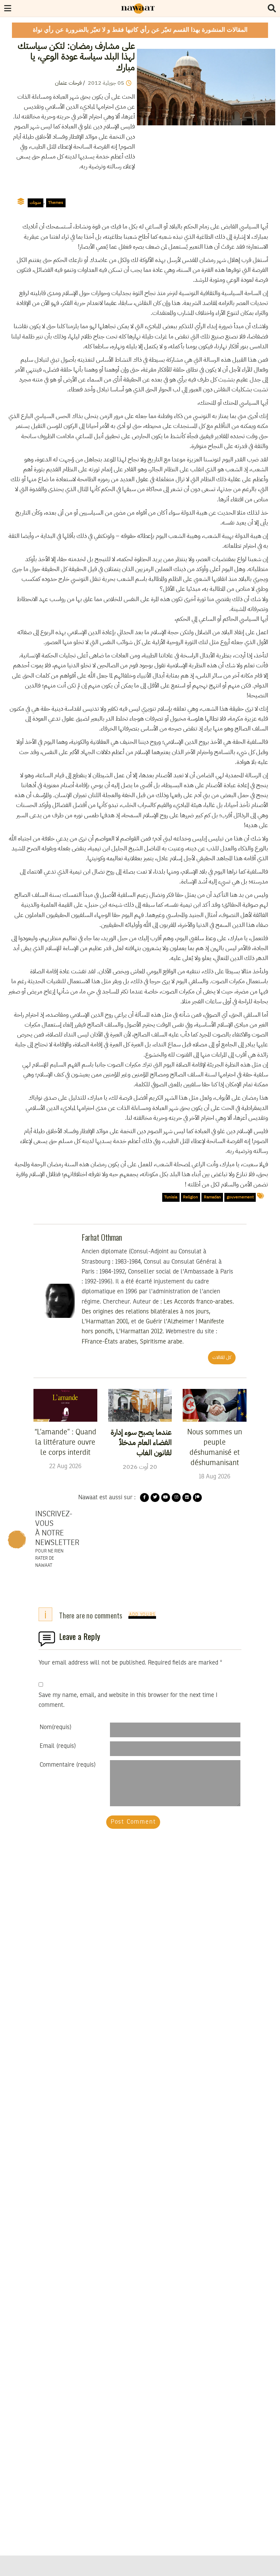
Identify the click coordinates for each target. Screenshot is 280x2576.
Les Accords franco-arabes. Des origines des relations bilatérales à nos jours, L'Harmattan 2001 (158, 1312)
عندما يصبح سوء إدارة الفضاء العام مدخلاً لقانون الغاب (141, 1443)
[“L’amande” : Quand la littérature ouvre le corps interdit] (65, 1405)
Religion (191, 1197)
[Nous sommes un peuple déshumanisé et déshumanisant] (215, 1405)
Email (58, 1746)
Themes (56, 203)
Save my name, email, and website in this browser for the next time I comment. (128, 1700)
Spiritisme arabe (161, 1342)
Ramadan (212, 1197)
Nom (55, 1727)
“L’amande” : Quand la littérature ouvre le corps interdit (65, 1443)
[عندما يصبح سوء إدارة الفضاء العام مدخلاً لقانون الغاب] (140, 1405)
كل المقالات (222, 1357)
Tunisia (171, 1197)
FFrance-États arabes (109, 1342)
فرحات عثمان (68, 83)
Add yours (142, 1615)
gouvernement (240, 1197)
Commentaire (68, 1765)
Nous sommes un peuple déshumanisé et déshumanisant (215, 1448)
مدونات (35, 203)
